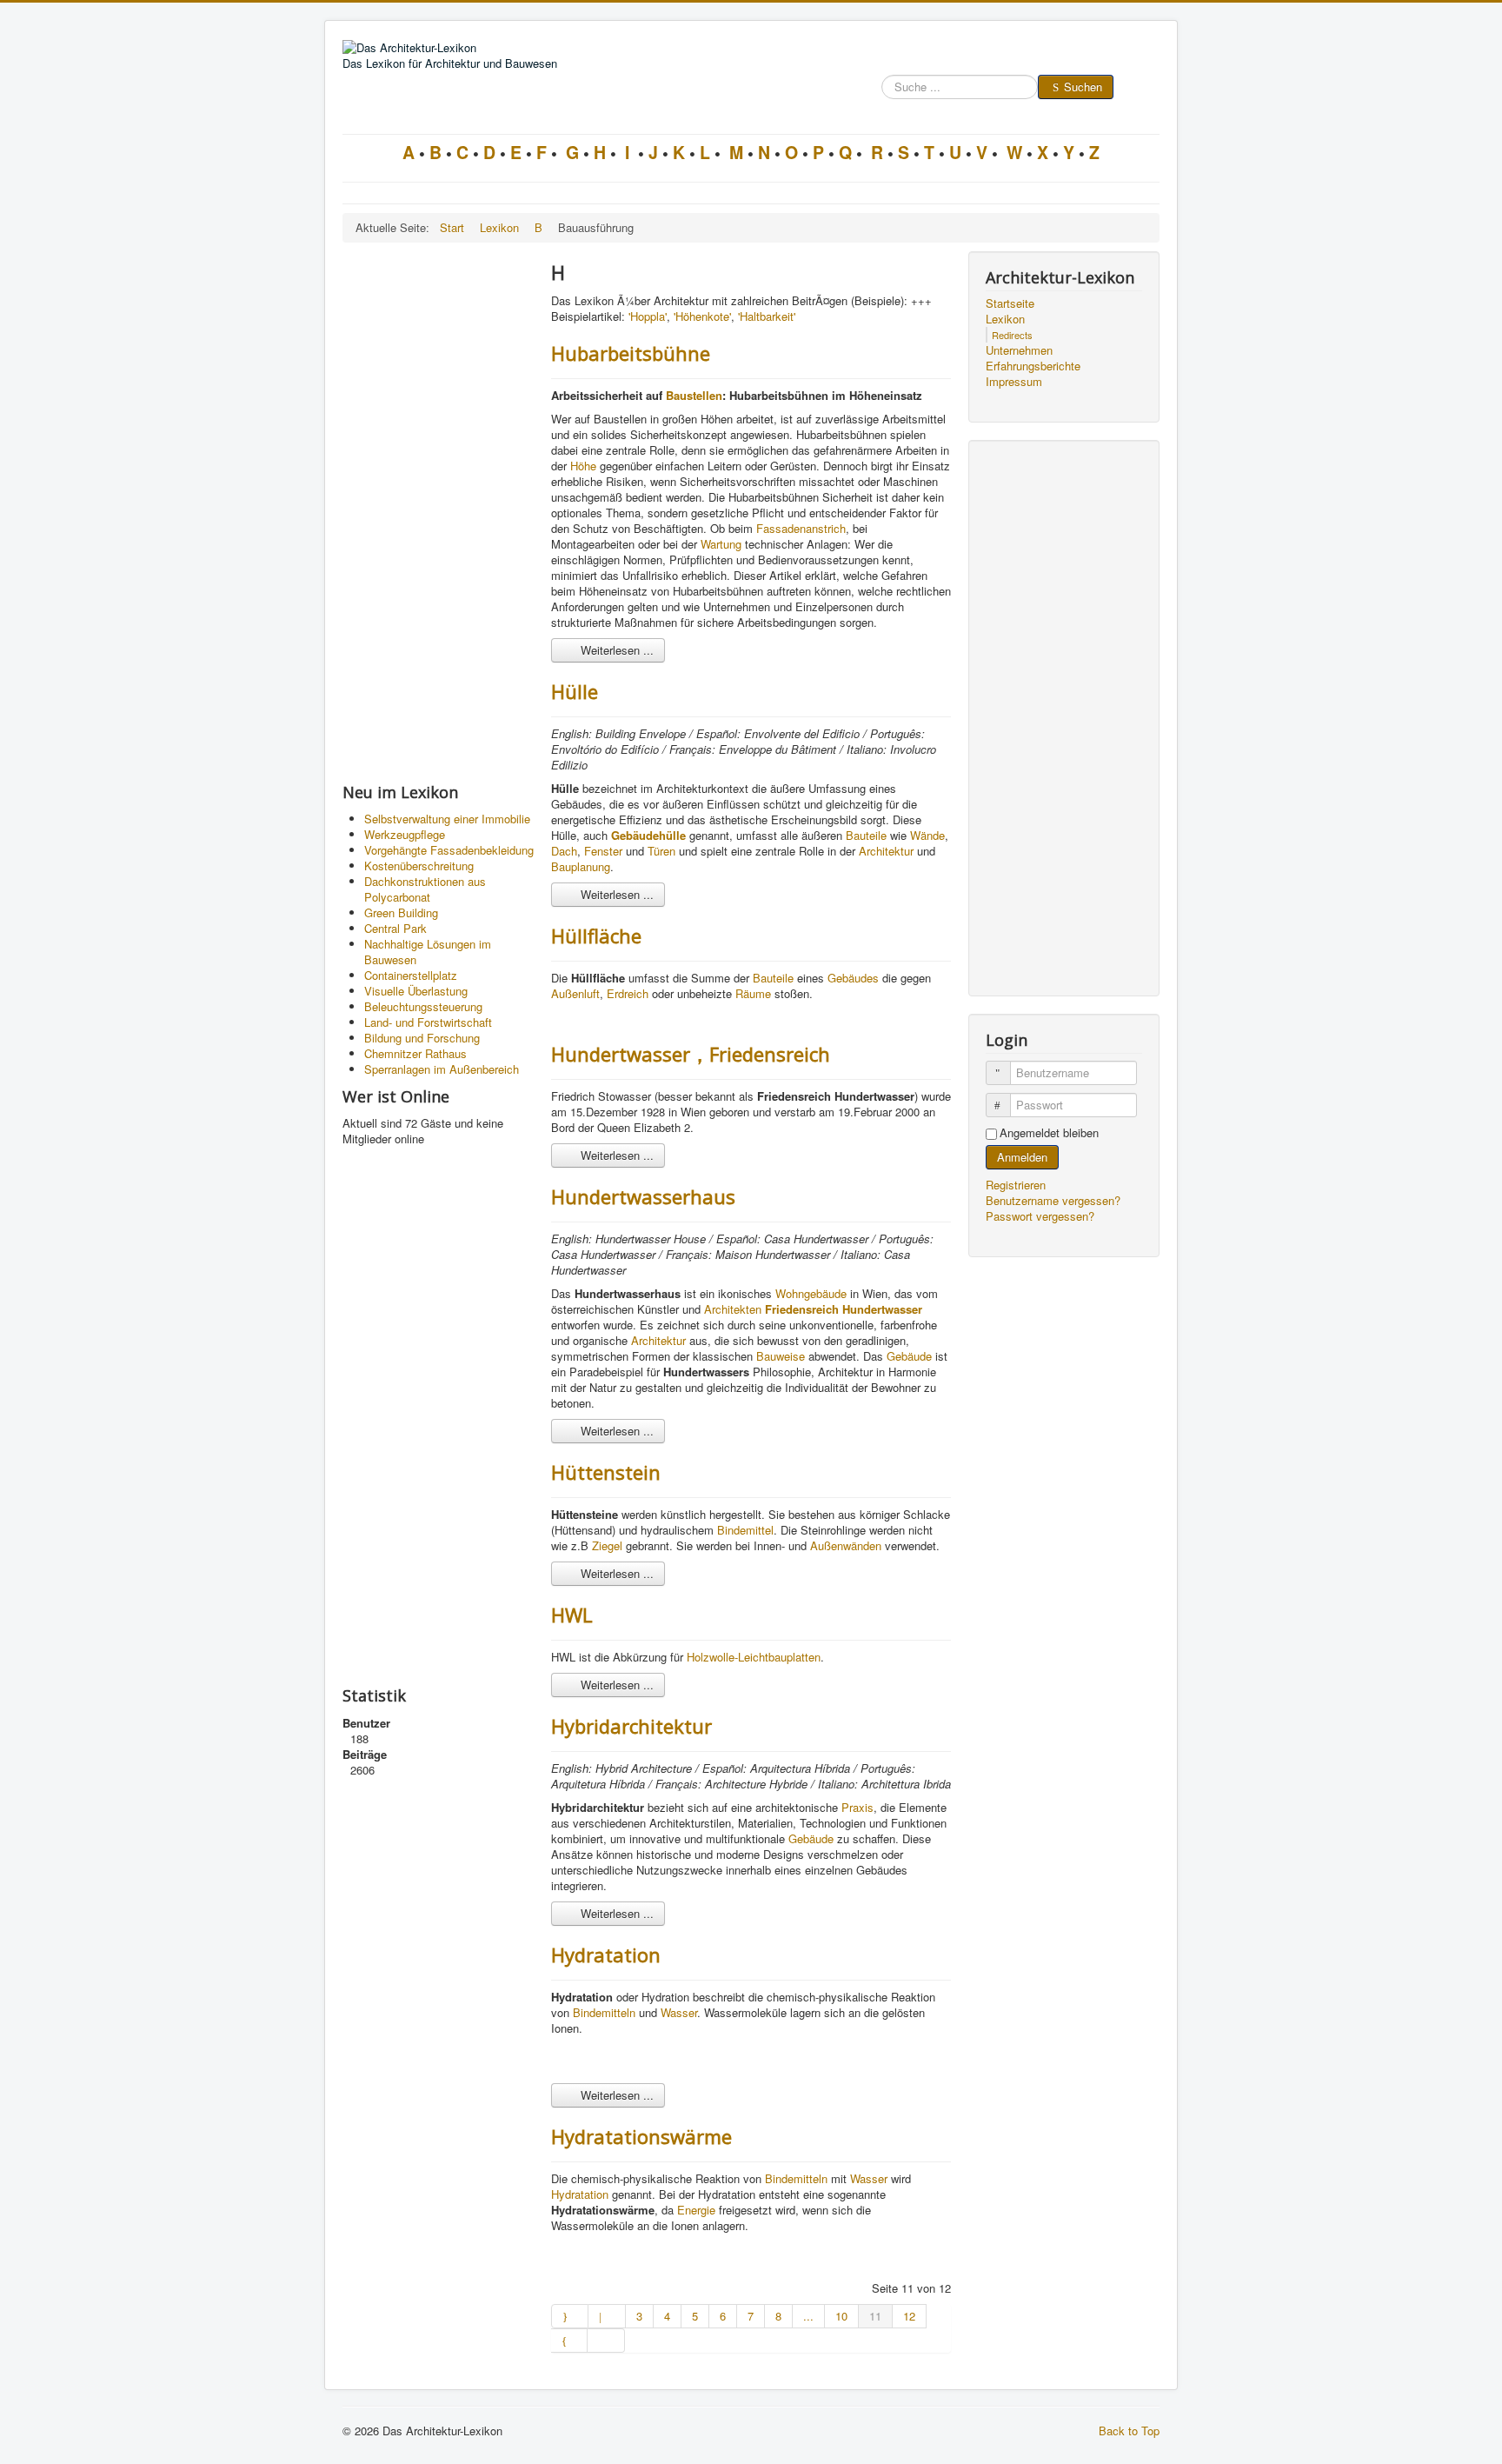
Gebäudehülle (648, 835)
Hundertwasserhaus (643, 1196)
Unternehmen (1019, 350)
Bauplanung (581, 866)
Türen (661, 851)
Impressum (1014, 382)
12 (909, 2316)
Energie (696, 2210)
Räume (753, 993)
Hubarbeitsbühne (631, 353)
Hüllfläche (596, 936)
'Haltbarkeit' (767, 316)
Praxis (857, 1807)
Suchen (1083, 87)
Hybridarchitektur (631, 1726)
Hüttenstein (606, 1472)
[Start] (570, 2316)
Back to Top (1129, 2431)
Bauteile (866, 835)
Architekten (733, 1309)
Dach (564, 851)
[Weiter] (569, 2341)
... (808, 2316)
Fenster (603, 851)
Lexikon (1005, 319)
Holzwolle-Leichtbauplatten (754, 1657)
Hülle (575, 691)
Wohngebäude (811, 1293)
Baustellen (694, 395)
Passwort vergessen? (1040, 1216)
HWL (572, 1615)
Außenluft (575, 993)
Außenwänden (846, 1545)
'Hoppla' (648, 316)
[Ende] (606, 2341)
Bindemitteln (604, 2012)
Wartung (721, 544)
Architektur (886, 851)
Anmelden (1022, 1157)
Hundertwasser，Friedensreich (691, 1054)
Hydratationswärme (641, 2136)
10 (841, 2316)
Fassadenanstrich (801, 528)
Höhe (583, 466)
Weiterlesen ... (615, 650)
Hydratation (606, 1955)
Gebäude (909, 1356)
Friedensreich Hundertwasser (844, 1309)
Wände (927, 835)
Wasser (679, 2012)
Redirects (1012, 335)
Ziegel (607, 1545)
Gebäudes (853, 978)
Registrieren (1017, 1185)
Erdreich (628, 993)
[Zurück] (607, 2316)
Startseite (1010, 303)
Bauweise (781, 1356)
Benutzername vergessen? (1053, 1200)
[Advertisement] (438, 512)
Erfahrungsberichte (1033, 366)
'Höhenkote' (702, 316)
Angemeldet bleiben (1049, 1133)
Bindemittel (745, 1530)
